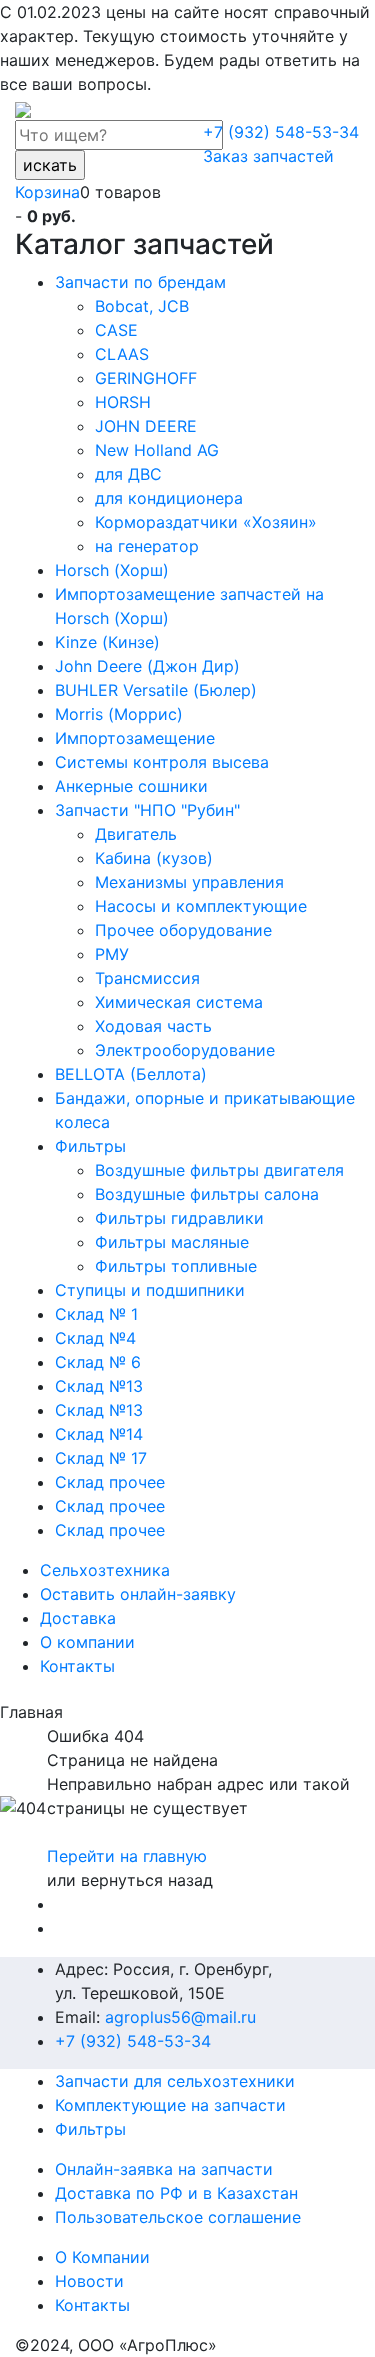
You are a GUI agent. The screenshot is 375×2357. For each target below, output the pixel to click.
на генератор (147, 546)
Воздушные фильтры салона (207, 1194)
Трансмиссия (147, 978)
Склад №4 (95, 1338)
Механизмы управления (189, 882)
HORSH (123, 402)
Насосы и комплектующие (201, 906)
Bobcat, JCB (142, 306)
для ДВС (128, 474)
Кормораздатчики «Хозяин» (206, 522)
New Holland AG (157, 450)
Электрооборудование (185, 1050)
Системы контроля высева (162, 762)
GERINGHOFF (146, 378)
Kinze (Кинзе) (107, 642)
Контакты (92, 2305)
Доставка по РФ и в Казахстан (176, 2193)
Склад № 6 (98, 1362)
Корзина (47, 192)
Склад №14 (99, 1434)
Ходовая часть (153, 1026)
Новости (89, 2281)
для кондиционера (169, 498)
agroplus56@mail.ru (180, 2017)
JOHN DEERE (146, 426)
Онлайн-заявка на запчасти (164, 2169)
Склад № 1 (96, 1314)
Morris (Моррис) (119, 714)
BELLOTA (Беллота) (131, 1074)
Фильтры (90, 1146)
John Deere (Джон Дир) (147, 666)
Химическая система (179, 1002)
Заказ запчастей (268, 156)
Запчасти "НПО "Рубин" (147, 810)
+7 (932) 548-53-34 (281, 132)
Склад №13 (99, 1386)
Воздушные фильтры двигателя (219, 1170)
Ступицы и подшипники (150, 1290)
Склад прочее (110, 1482)
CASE (116, 330)
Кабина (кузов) (154, 858)
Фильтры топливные (176, 1266)
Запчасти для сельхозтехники (175, 2081)
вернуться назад (147, 1880)
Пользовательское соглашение (178, 2217)
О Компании (102, 2257)
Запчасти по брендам (140, 282)
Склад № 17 (101, 1458)
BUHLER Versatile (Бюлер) (156, 690)
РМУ (112, 954)
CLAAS (122, 354)
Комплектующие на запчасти (170, 2105)
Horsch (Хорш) (112, 570)
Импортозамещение (135, 738)
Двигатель (136, 834)
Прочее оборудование (183, 930)
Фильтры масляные (172, 1242)
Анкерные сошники (131, 786)
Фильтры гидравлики (179, 1218)
